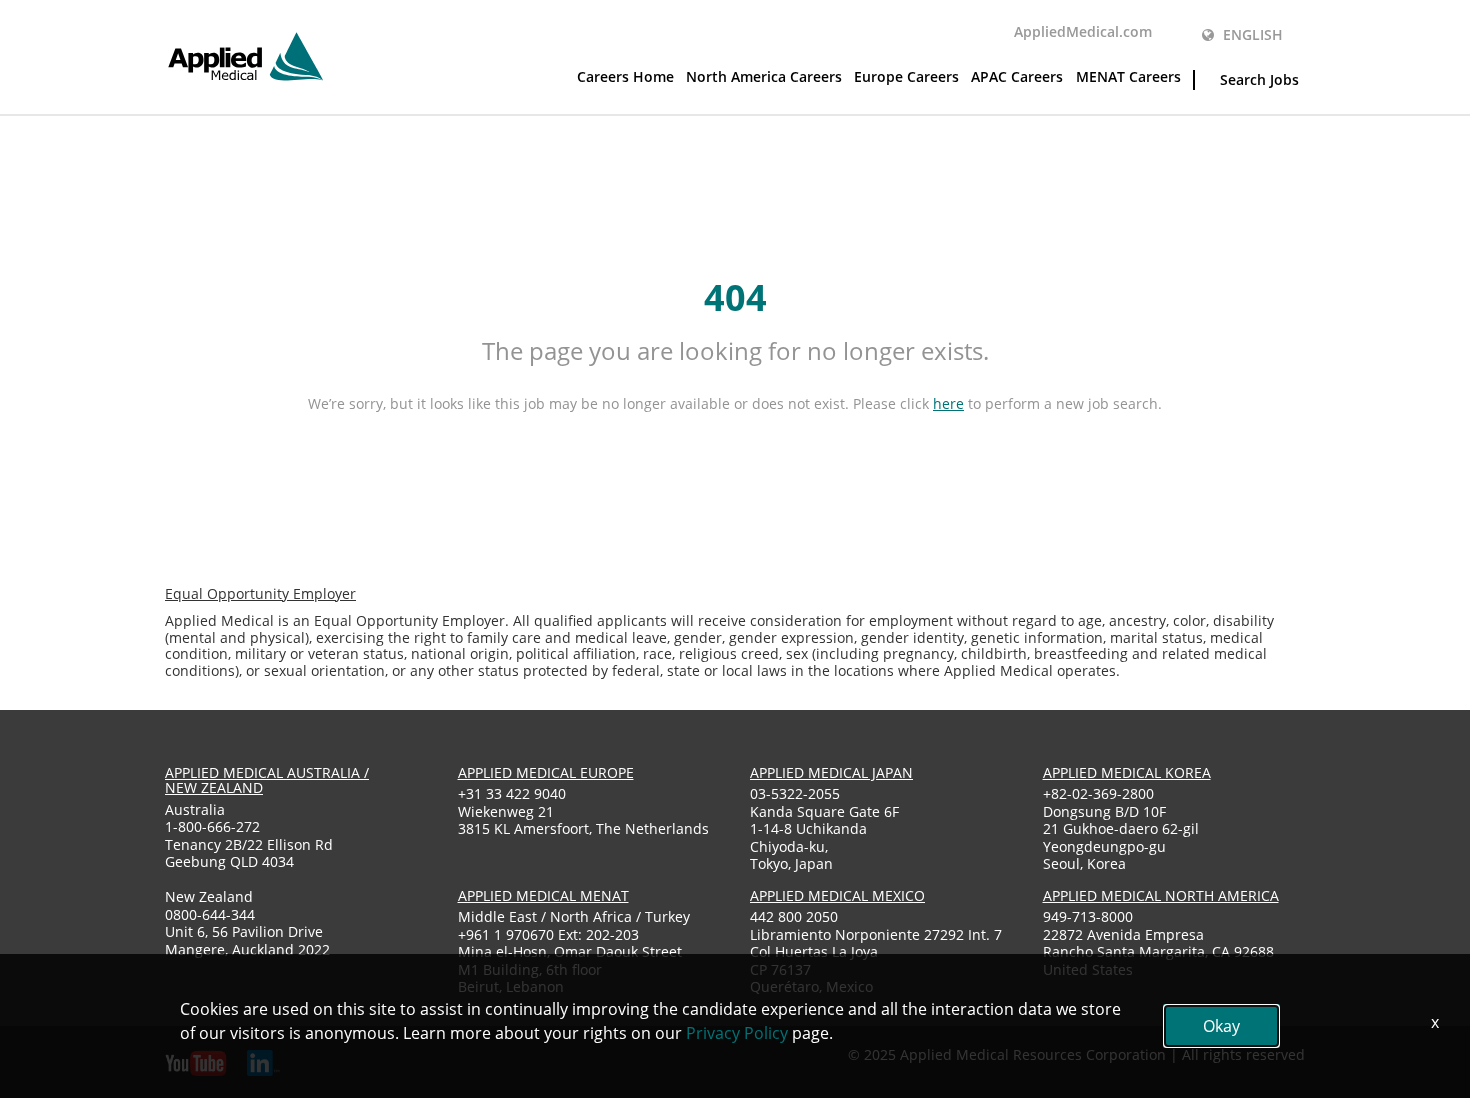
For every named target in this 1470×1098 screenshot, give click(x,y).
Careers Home (625, 76)
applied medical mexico (837, 895)
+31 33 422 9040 (512, 793)
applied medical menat (543, 895)
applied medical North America (1161, 895)
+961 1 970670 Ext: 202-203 (548, 934)
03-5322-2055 (795, 793)
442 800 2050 (794, 916)
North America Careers (764, 76)
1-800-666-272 (212, 826)
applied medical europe (546, 772)
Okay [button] (1221, 1026)
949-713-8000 (1088, 916)
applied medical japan (831, 772)
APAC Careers (1017, 76)
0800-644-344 (210, 914)
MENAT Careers (1128, 76)
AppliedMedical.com (1083, 31)
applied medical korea (1127, 772)
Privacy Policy (737, 1033)
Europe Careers (906, 76)
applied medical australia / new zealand (267, 780)
